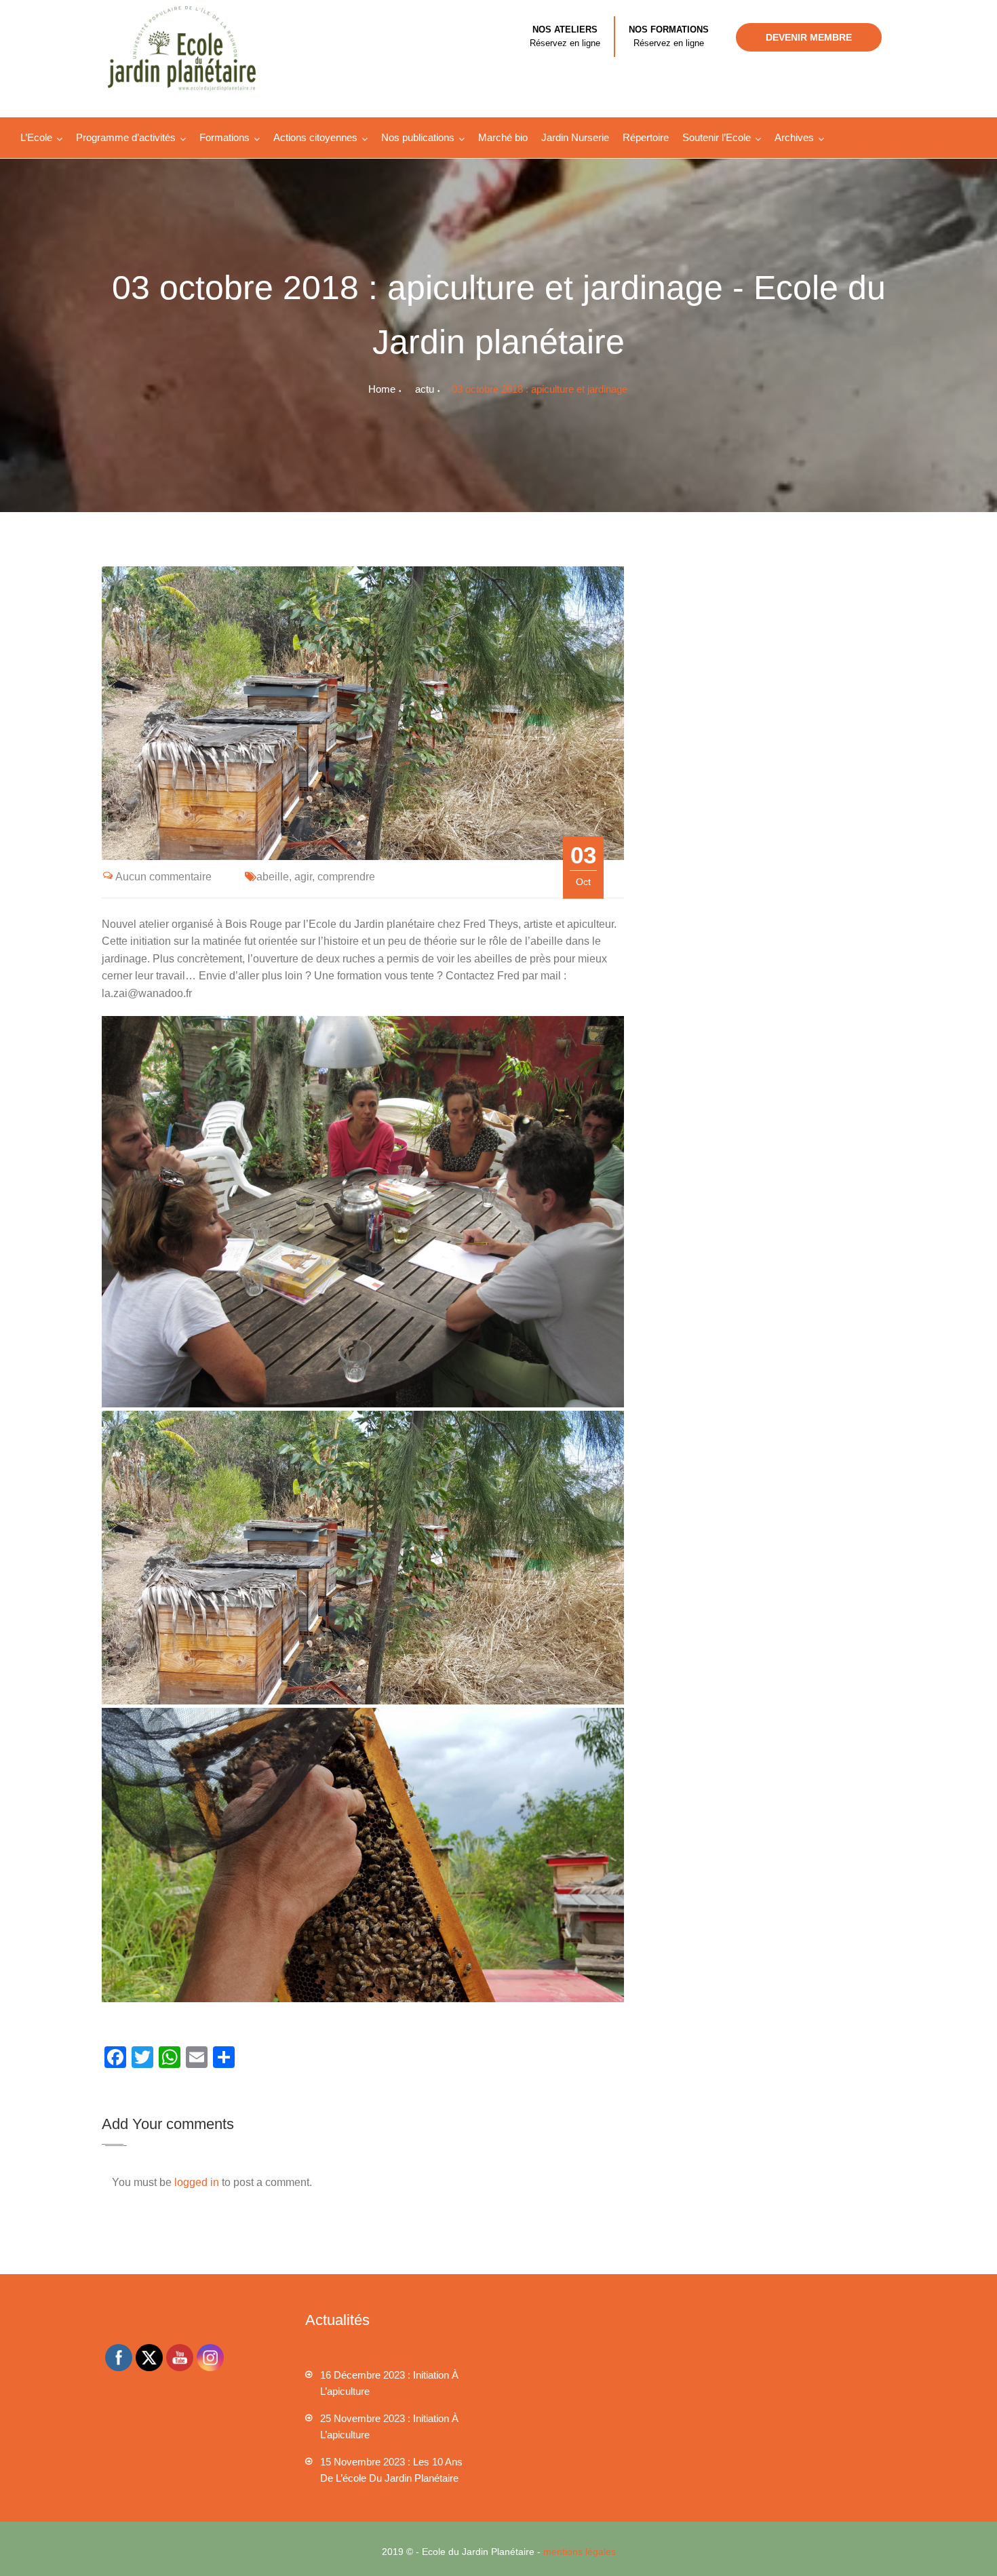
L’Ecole (36, 137)
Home (382, 389)
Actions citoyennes (315, 137)
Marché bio (503, 137)
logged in (197, 2182)
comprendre (346, 877)
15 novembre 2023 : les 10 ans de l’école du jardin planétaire (391, 2470)
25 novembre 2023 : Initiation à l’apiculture (389, 2426)
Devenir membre (809, 37)
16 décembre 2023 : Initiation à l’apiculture (389, 2383)
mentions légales (580, 2552)
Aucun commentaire (163, 877)
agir (303, 877)
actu (425, 389)
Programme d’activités (126, 137)
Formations (224, 137)
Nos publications (418, 137)
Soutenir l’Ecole (717, 137)
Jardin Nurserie (575, 137)
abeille (273, 877)
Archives (794, 137)
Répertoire (646, 137)
